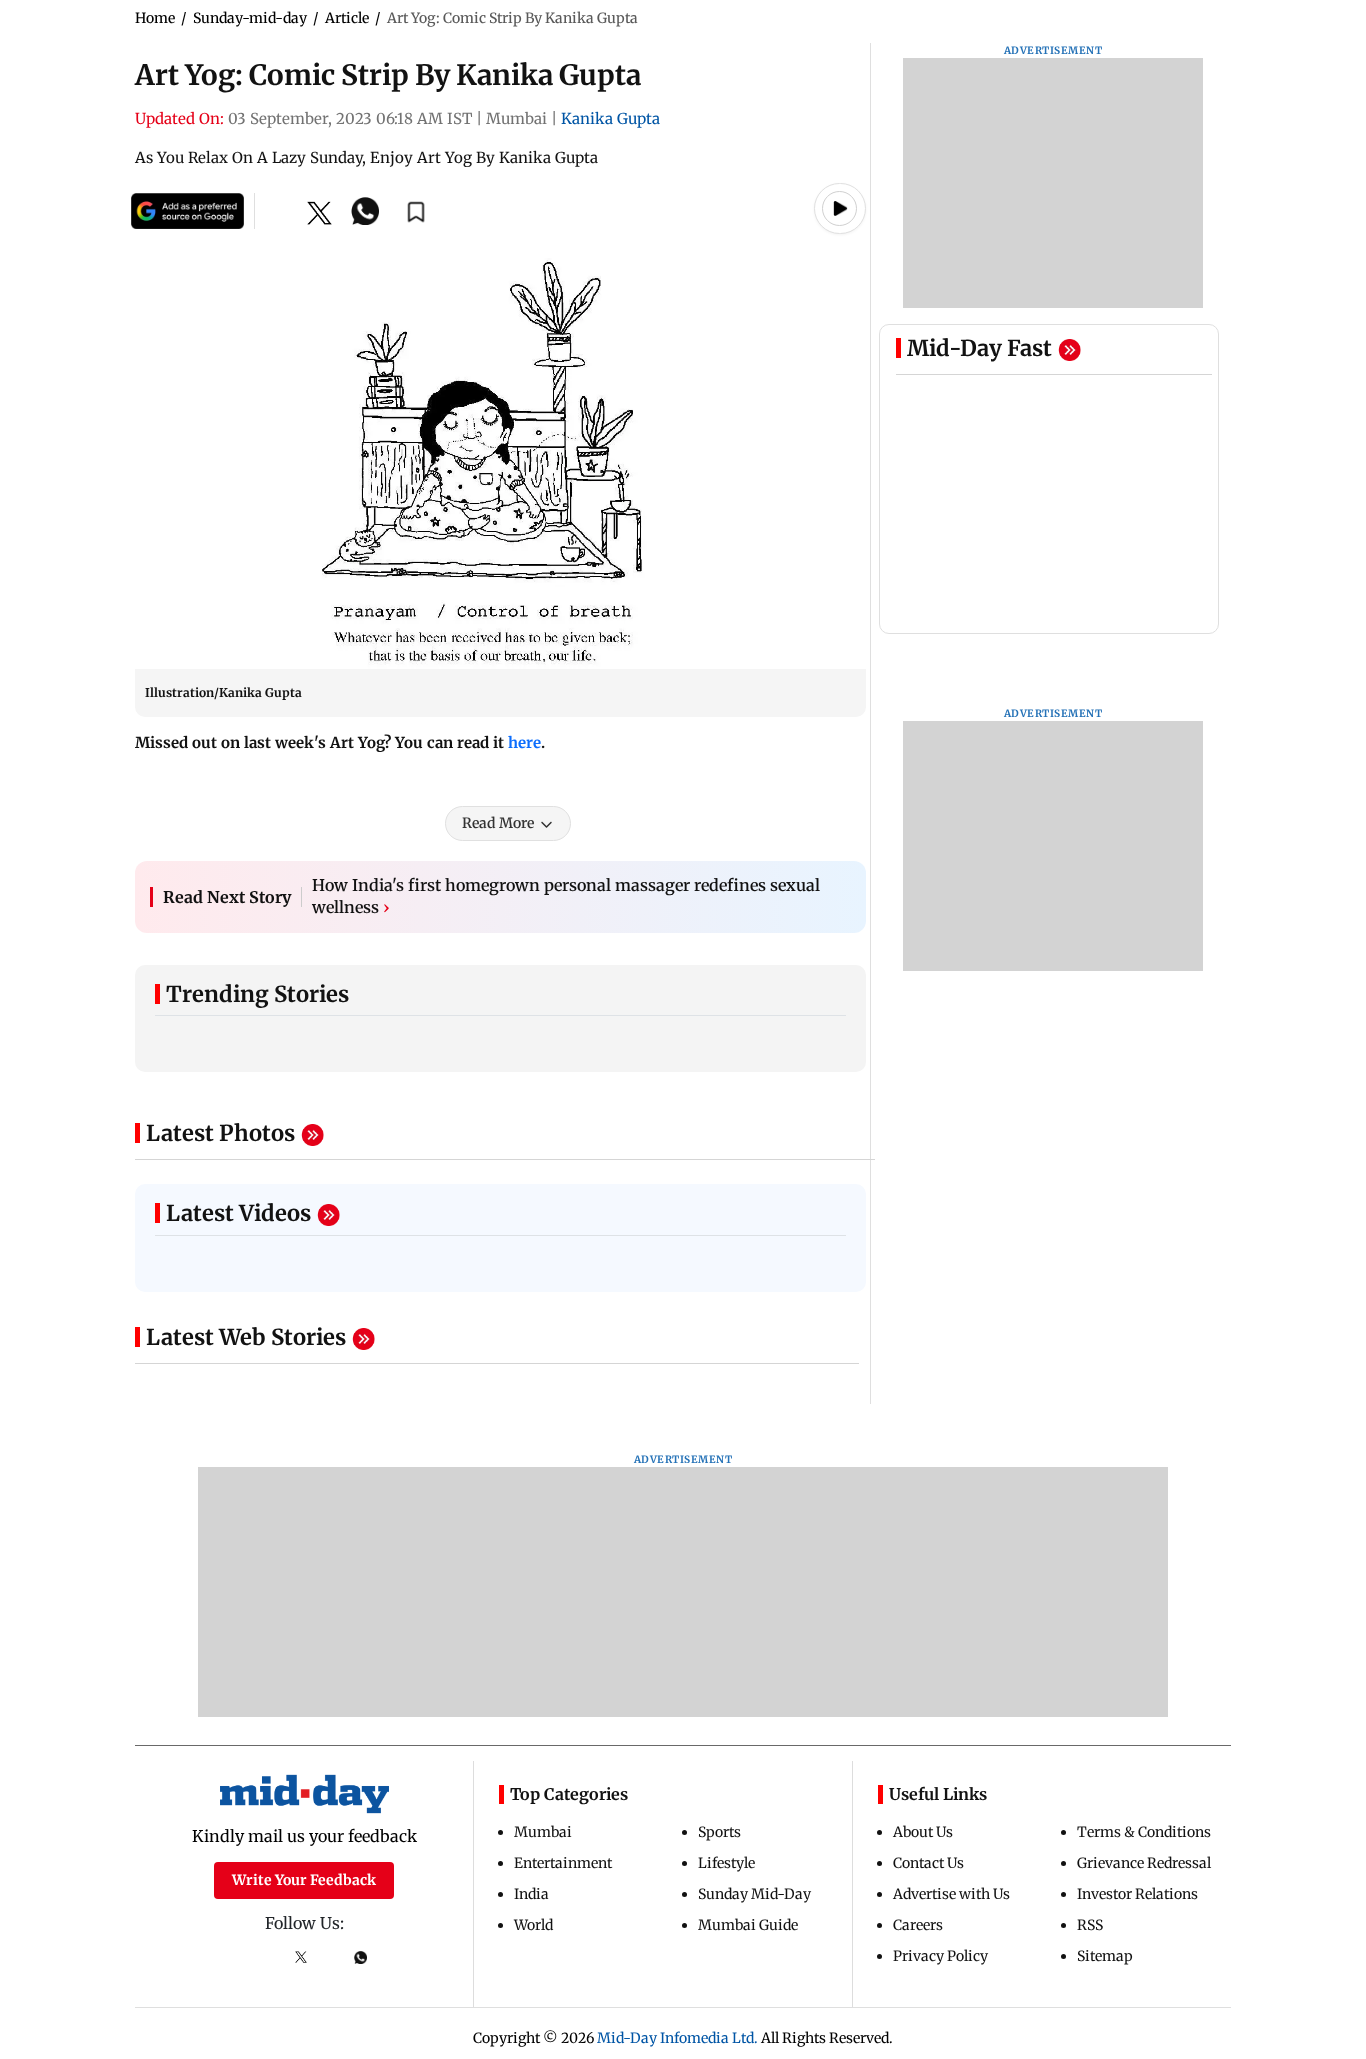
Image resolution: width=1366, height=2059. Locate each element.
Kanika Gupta (610, 118)
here (524, 742)
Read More (498, 823)
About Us (923, 1832)
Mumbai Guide (748, 1925)
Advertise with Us (951, 1894)
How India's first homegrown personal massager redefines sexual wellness (566, 896)
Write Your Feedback (304, 1880)
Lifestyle (726, 1863)
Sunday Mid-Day (754, 1894)
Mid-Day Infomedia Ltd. (677, 2038)
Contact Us (928, 1863)
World (533, 1925)
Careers (918, 1925)
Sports (719, 1832)
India (531, 1894)
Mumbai (543, 1832)
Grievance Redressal (1144, 1863)
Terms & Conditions (1144, 1832)
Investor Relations (1137, 1894)
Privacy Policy (940, 1956)
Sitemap (1105, 1956)
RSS (1090, 1925)
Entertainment (563, 1863)
